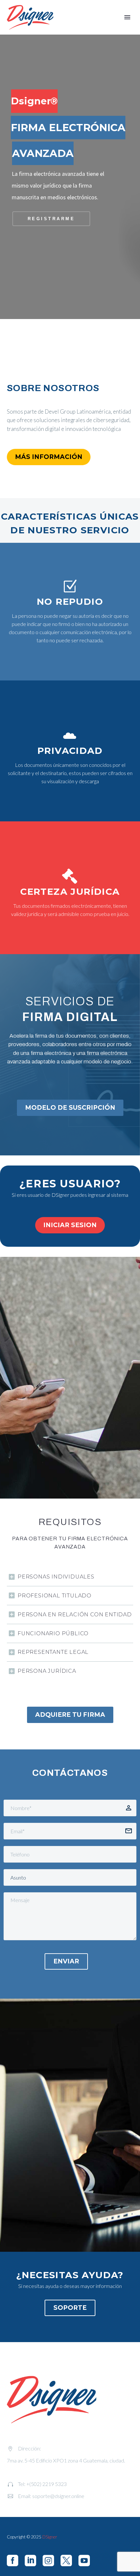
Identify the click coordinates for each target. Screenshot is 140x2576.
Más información (49, 457)
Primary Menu (127, 17)
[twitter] (66, 2561)
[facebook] (13, 2561)
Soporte (70, 2308)
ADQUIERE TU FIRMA (70, 1715)
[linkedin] (30, 2561)
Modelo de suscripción (70, 1108)
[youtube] (84, 2561)
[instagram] (48, 2561)
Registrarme (51, 219)
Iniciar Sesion (70, 1225)
